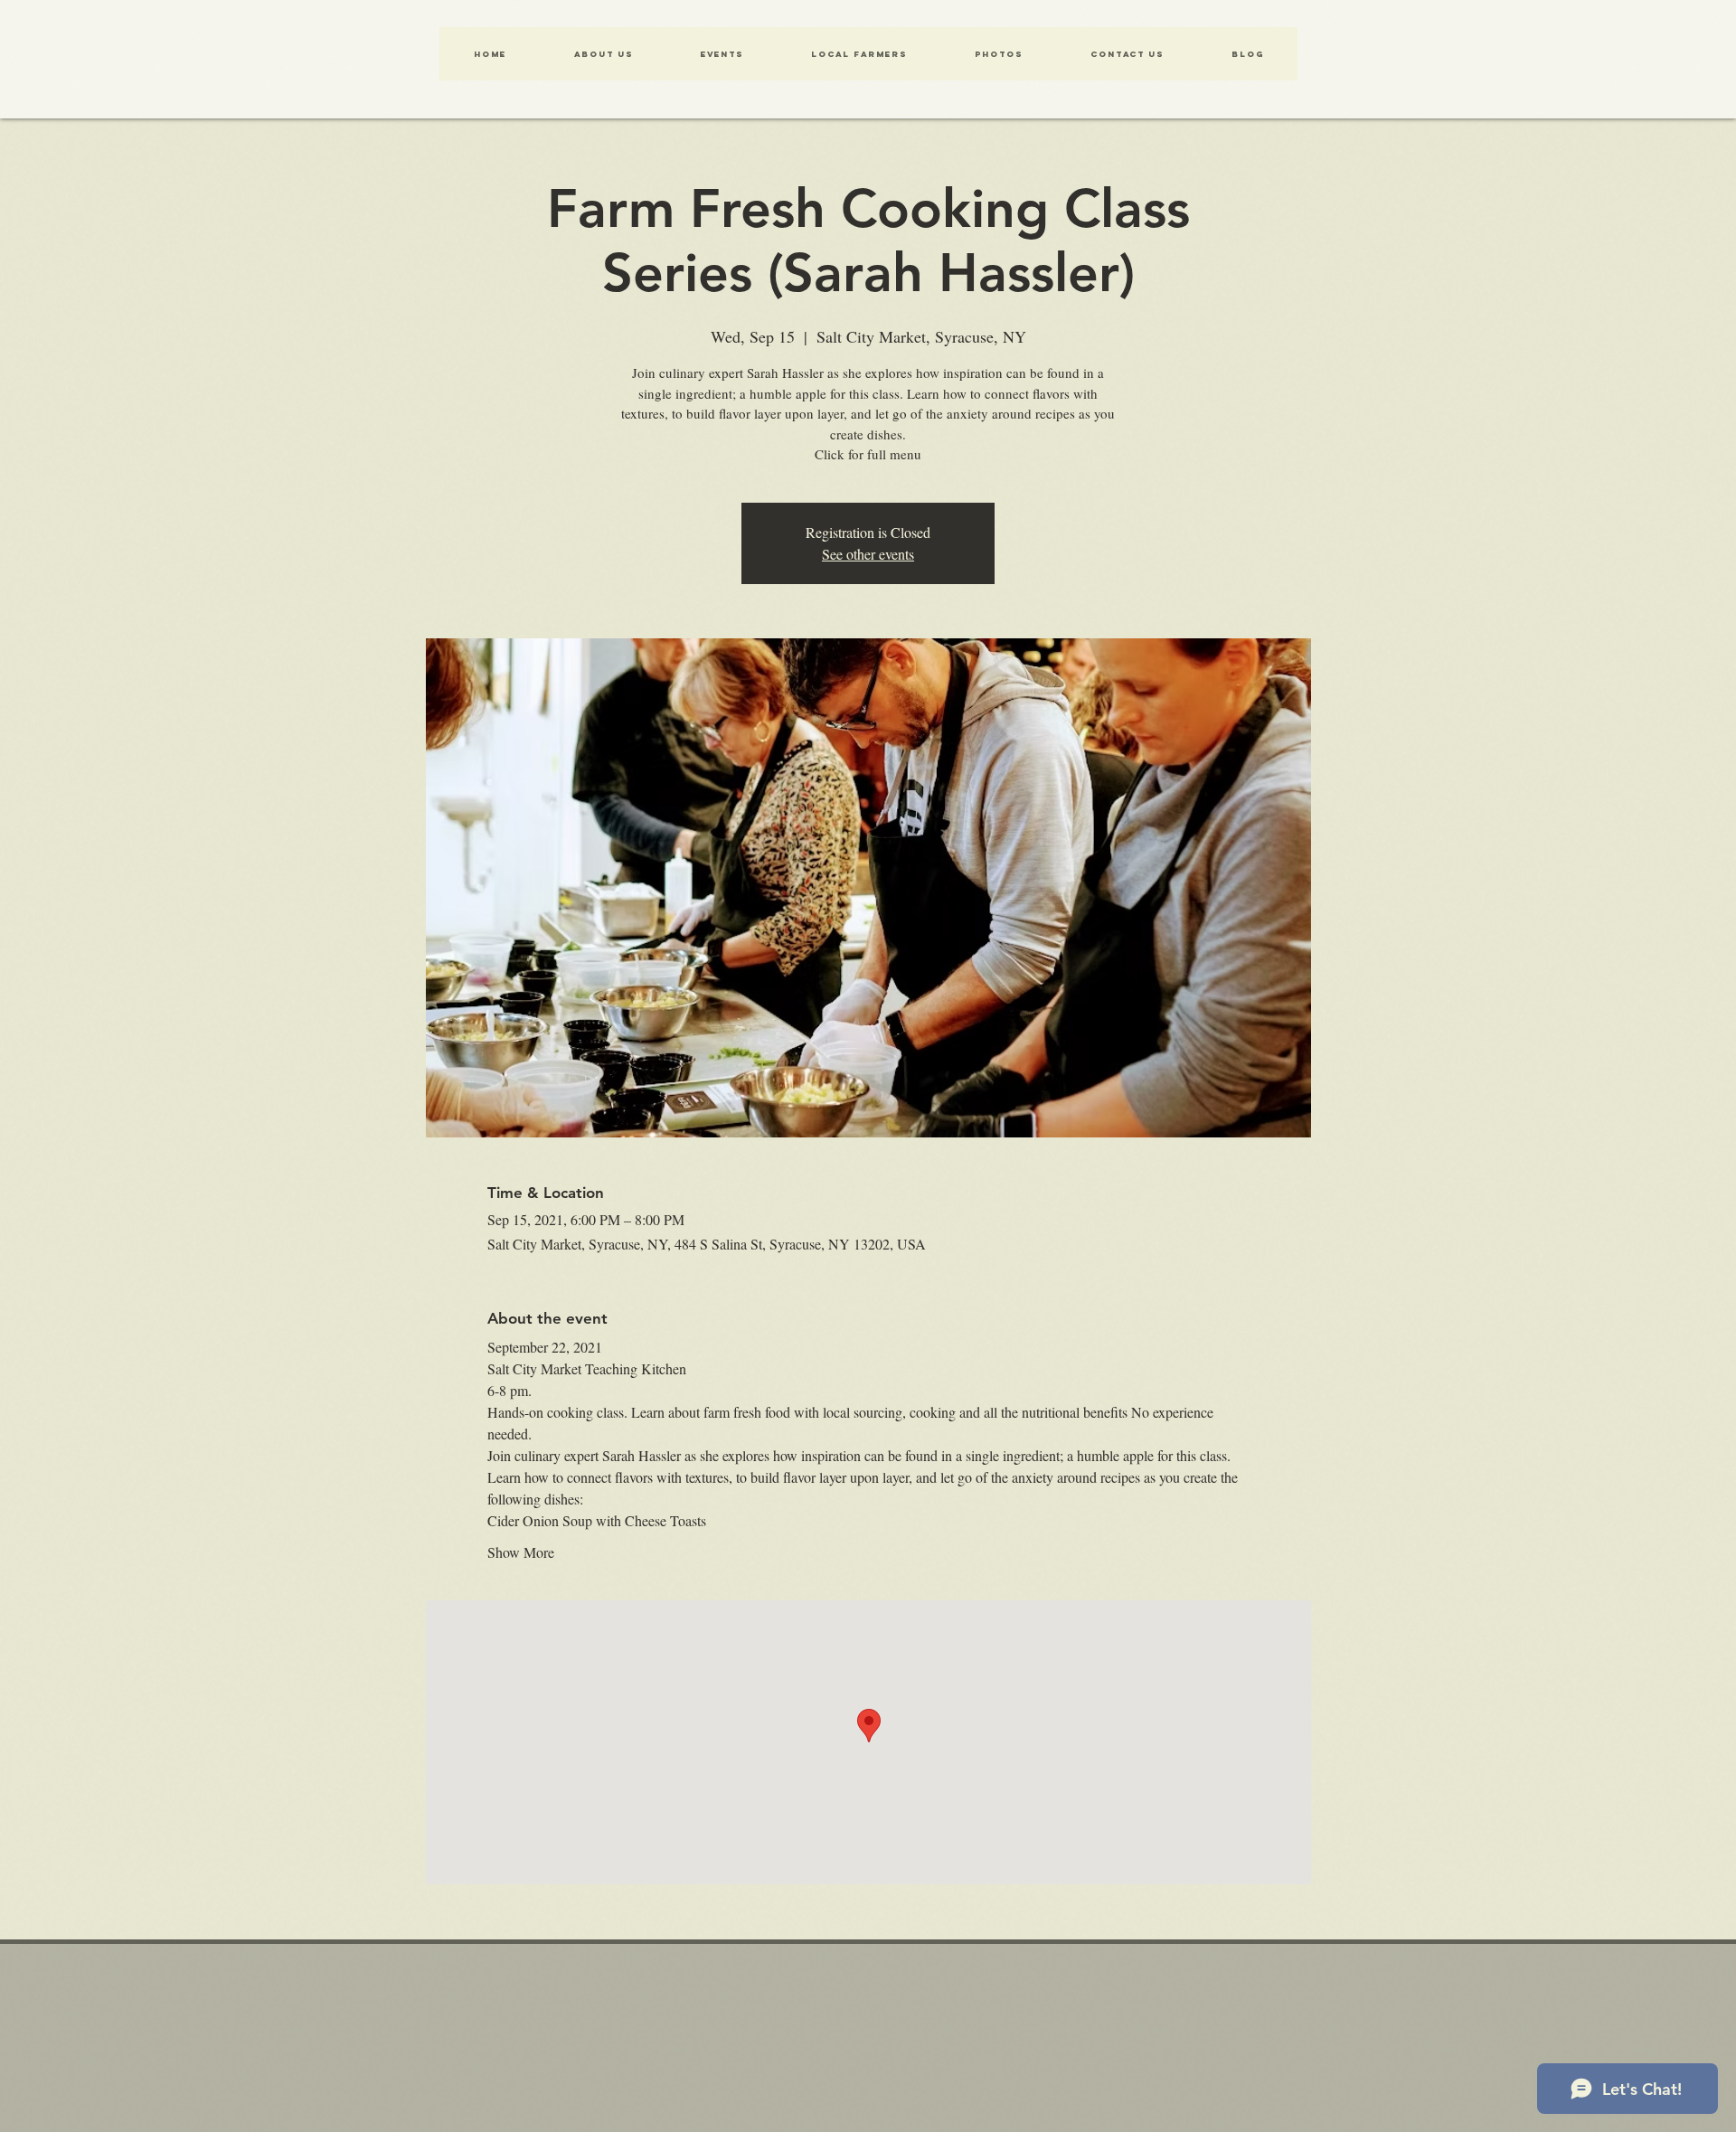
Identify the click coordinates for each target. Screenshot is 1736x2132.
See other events (868, 554)
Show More (521, 1552)
